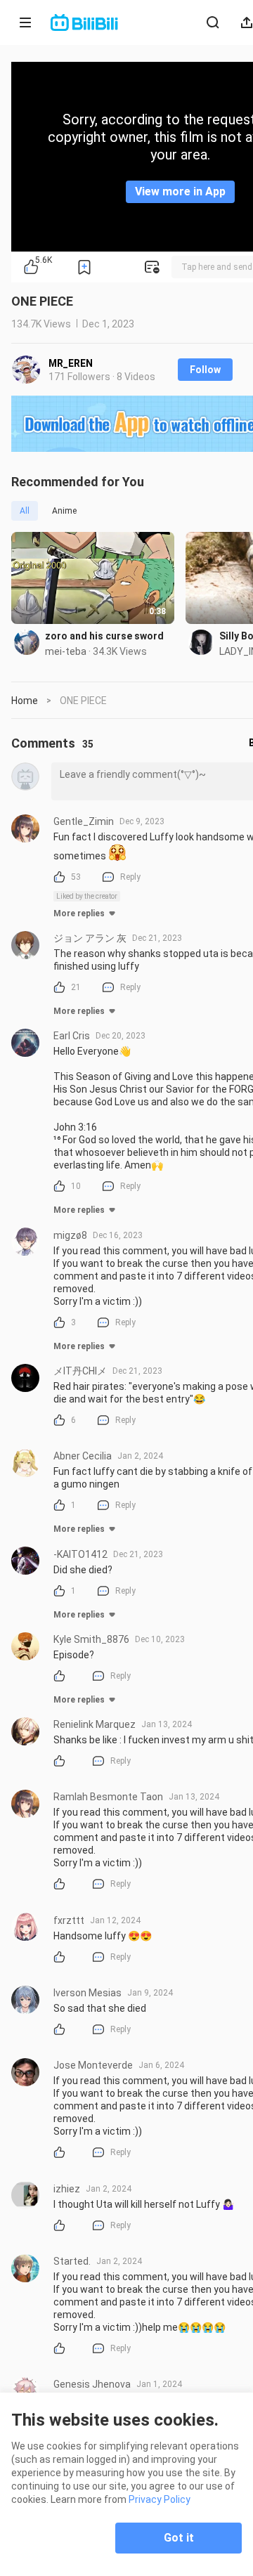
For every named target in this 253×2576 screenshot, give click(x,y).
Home (25, 701)
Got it (179, 2538)
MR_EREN (71, 363)
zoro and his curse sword (104, 636)
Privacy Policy (160, 2499)
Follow (205, 370)
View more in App (180, 191)
